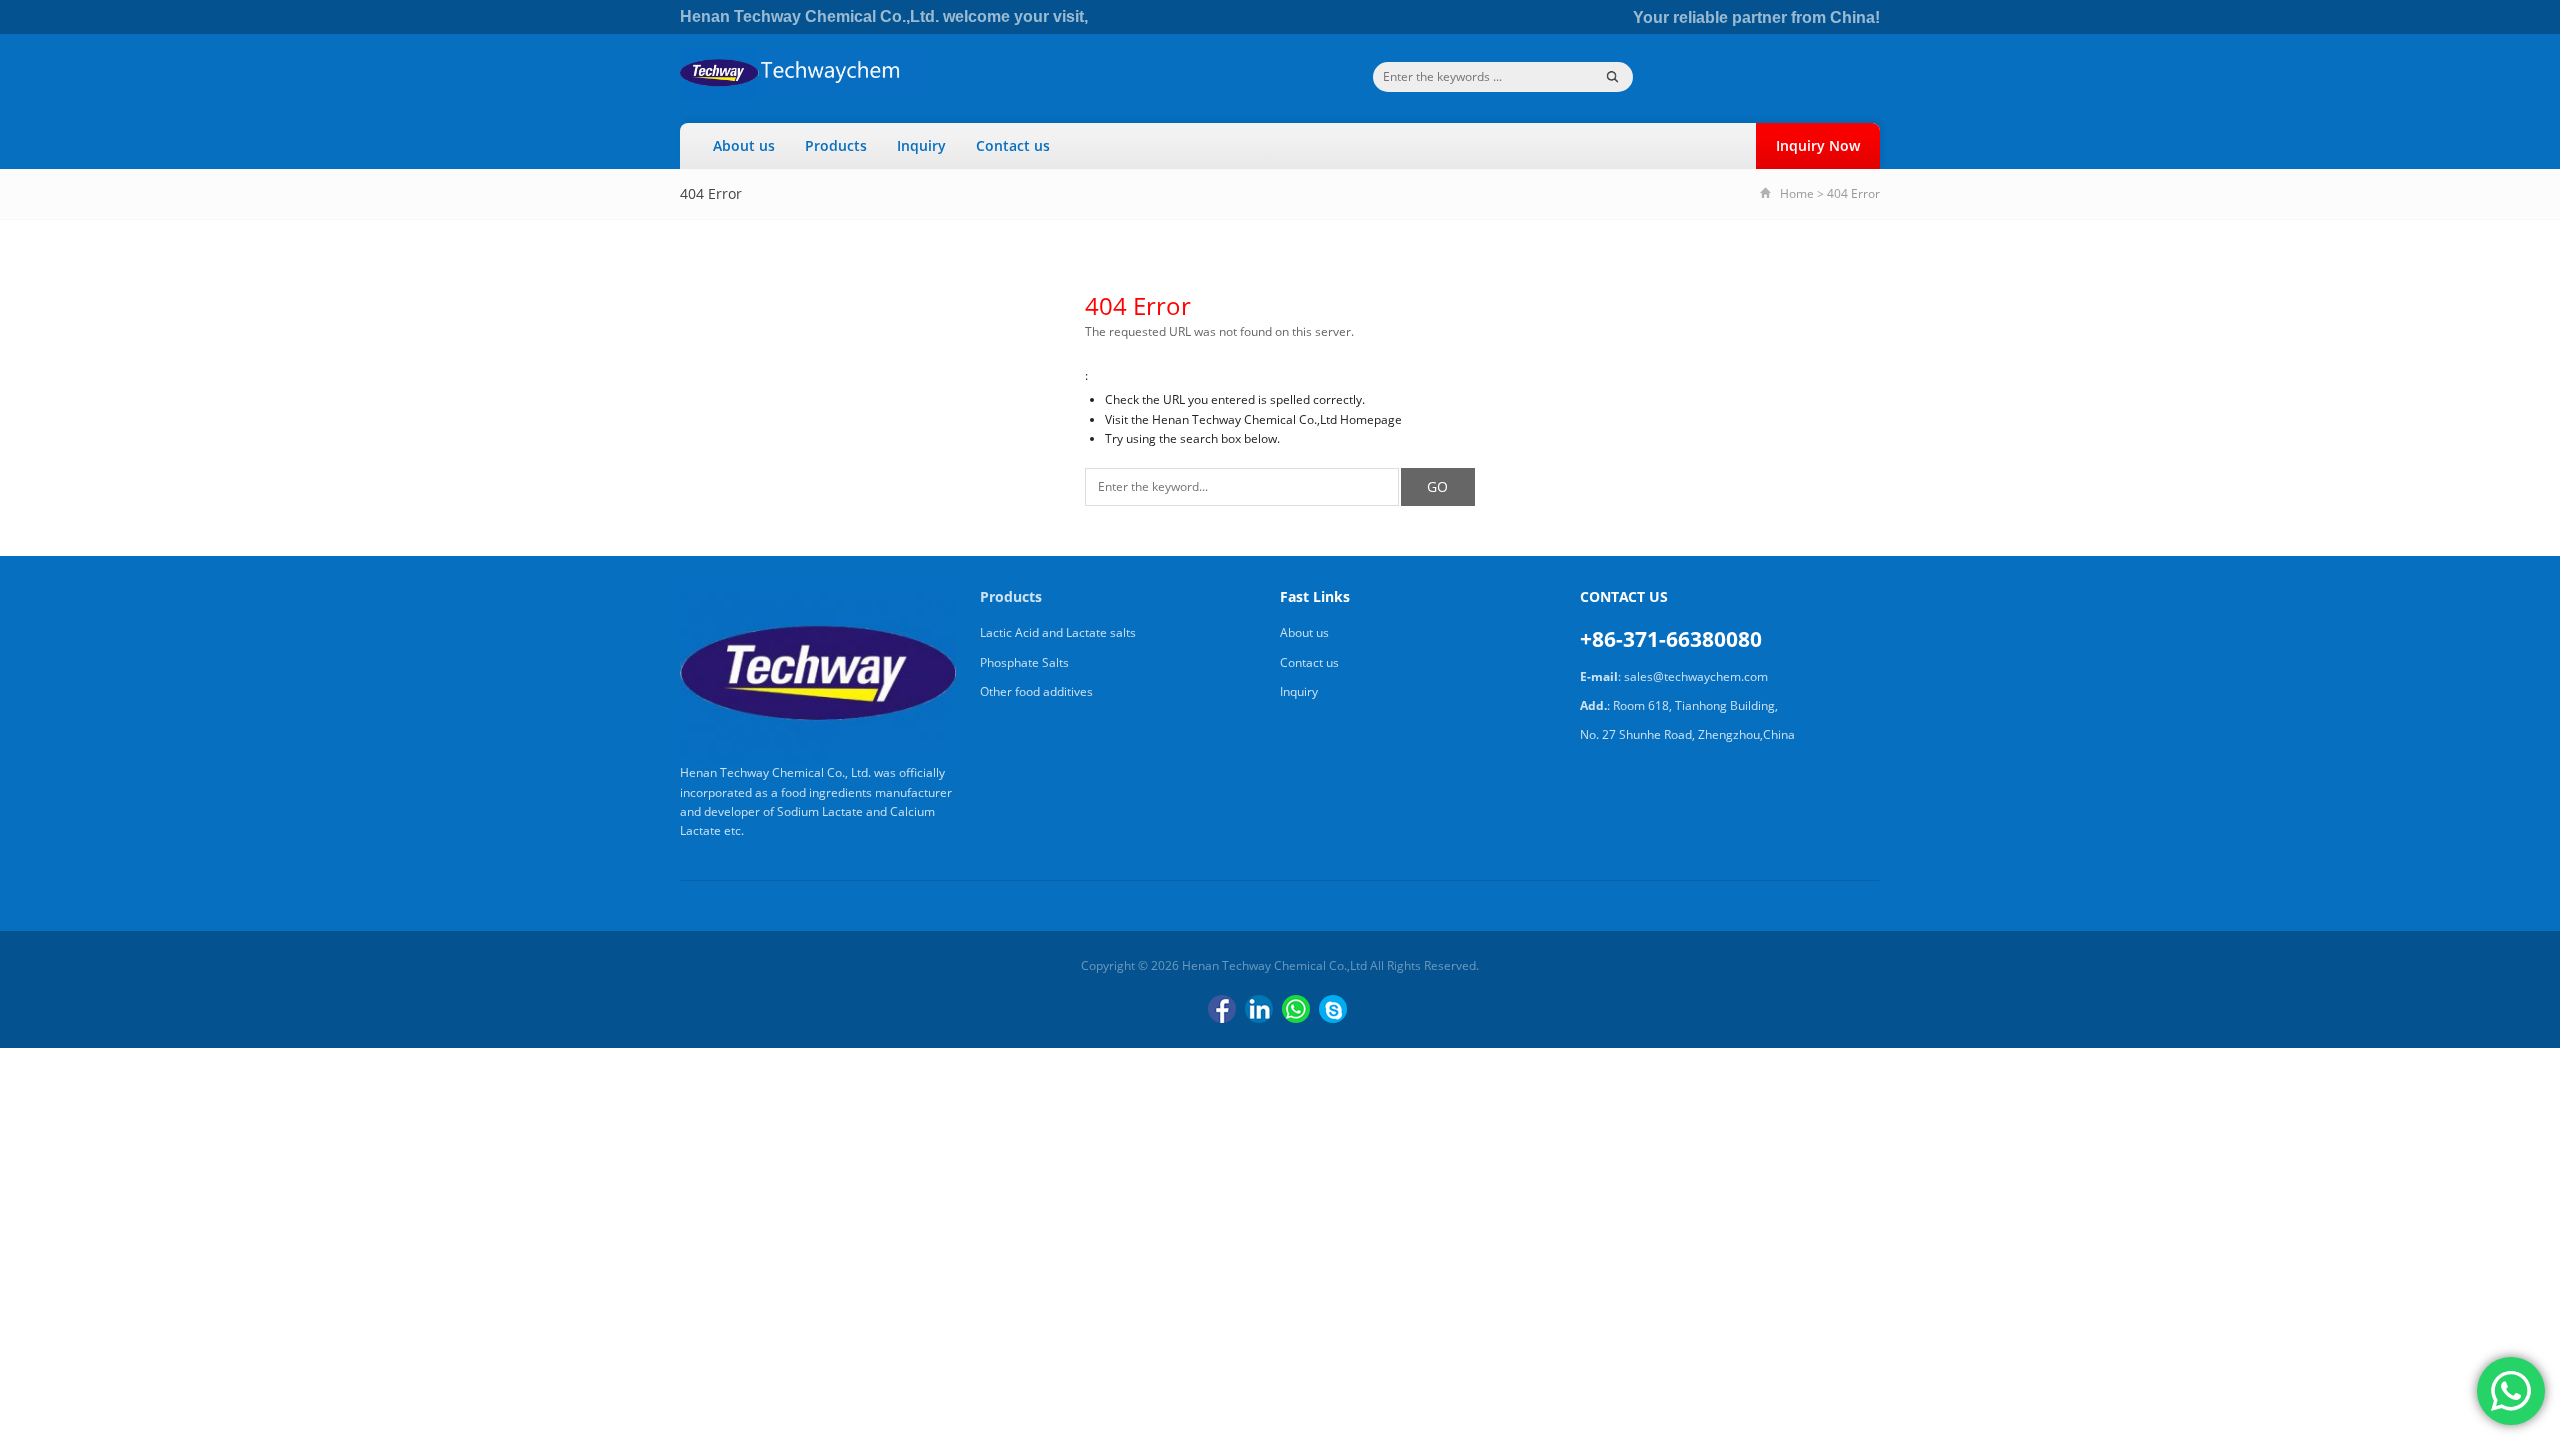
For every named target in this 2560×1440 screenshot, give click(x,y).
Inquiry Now (1818, 145)
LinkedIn (1259, 1009)
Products (836, 145)
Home (1797, 193)
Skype (1333, 1009)
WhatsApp (1296, 1009)
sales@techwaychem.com (1696, 676)
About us (744, 145)
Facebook (1222, 1009)
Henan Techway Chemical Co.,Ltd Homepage (1277, 419)
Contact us (1013, 145)
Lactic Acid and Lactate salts (1058, 632)
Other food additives (1036, 691)
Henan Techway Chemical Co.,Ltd (1274, 965)
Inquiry (921, 145)
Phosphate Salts (1024, 662)
